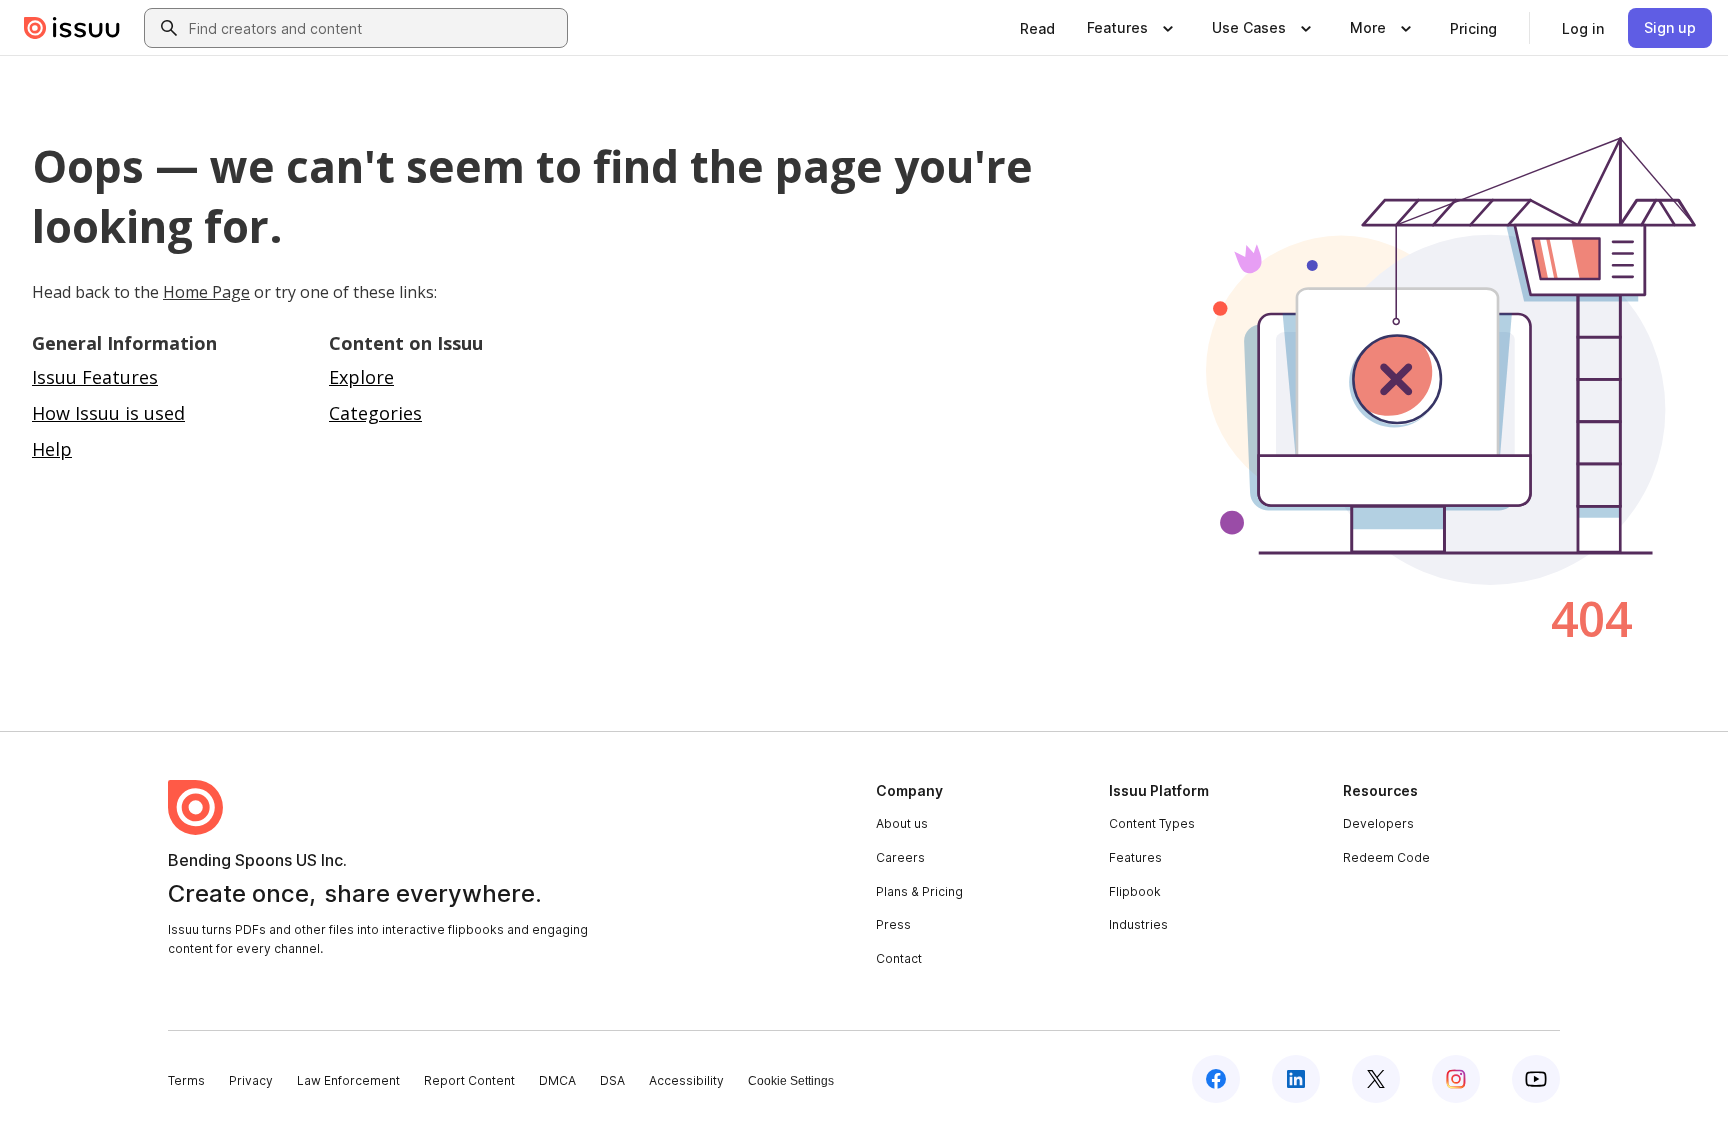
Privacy (251, 1080)
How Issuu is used (108, 413)
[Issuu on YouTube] (1536, 1079)
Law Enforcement (348, 1080)
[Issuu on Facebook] (1216, 1079)
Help (52, 449)
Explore (361, 377)
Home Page (206, 292)
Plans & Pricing (919, 891)
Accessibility (686, 1080)
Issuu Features (95, 377)
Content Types (1152, 823)
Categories (375, 413)
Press (893, 924)
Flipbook (1135, 891)
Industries (1138, 924)
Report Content (469, 1080)
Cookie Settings (791, 1081)
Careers (900, 857)
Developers (1378, 823)
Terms (186, 1080)
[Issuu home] (72, 28)
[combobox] (374, 28)
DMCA (557, 1080)
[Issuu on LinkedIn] (1296, 1079)
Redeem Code (1386, 857)
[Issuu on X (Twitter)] (1376, 1079)
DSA (612, 1080)
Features (1135, 857)
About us (902, 823)
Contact (899, 958)
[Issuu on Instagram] (1456, 1079)
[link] (1037, 28)
